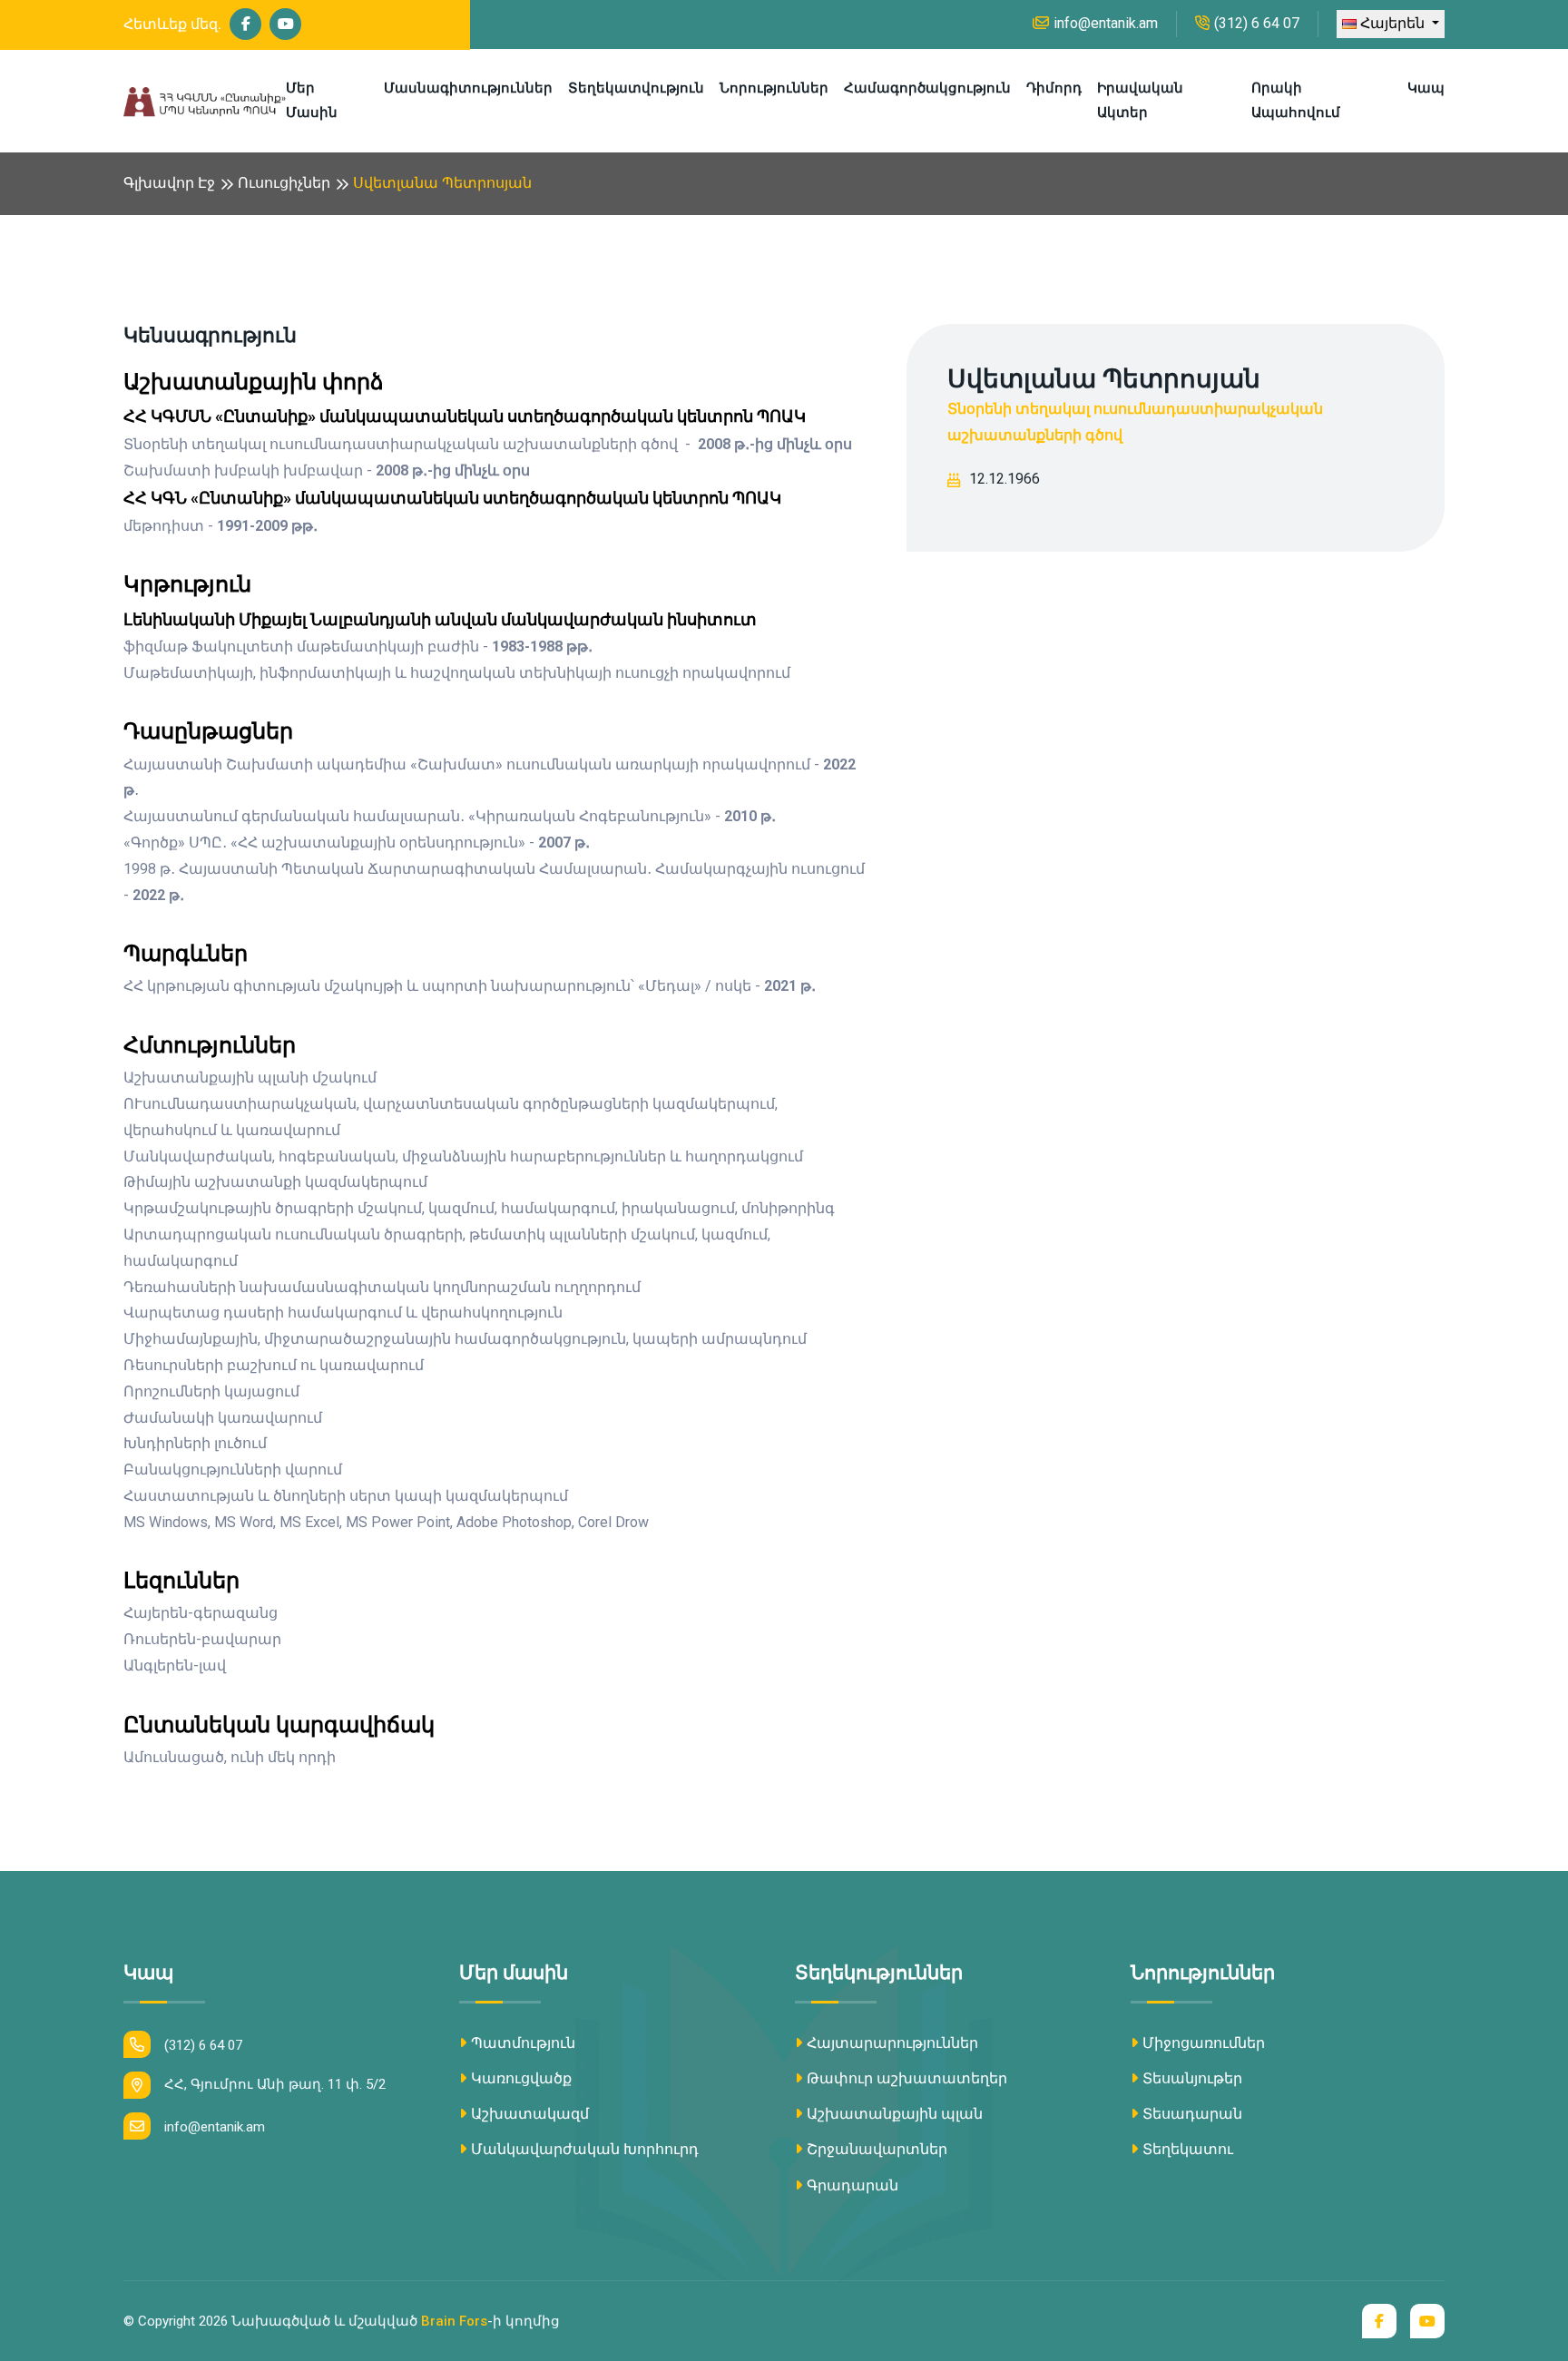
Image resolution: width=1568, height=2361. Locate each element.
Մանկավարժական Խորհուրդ (585, 2149)
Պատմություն (523, 2043)
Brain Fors (454, 2321)
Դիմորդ (1054, 88)
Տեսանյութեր (1192, 2078)
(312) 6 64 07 (1257, 23)
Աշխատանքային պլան (895, 2114)
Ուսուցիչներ (284, 183)
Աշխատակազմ (530, 2114)
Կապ (1426, 88)
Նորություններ (774, 88)
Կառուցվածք (521, 2078)
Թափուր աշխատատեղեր (907, 2078)
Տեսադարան (1192, 2114)
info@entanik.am (1106, 23)
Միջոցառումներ (1204, 2043)
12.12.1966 (1004, 479)
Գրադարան (853, 2185)
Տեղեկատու (1188, 2149)
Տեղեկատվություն (636, 88)
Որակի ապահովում (1296, 100)
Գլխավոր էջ (169, 183)
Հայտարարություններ (892, 2043)
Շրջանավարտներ (877, 2149)
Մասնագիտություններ (468, 88)
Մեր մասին (312, 100)
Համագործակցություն (927, 88)
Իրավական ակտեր (1140, 100)
